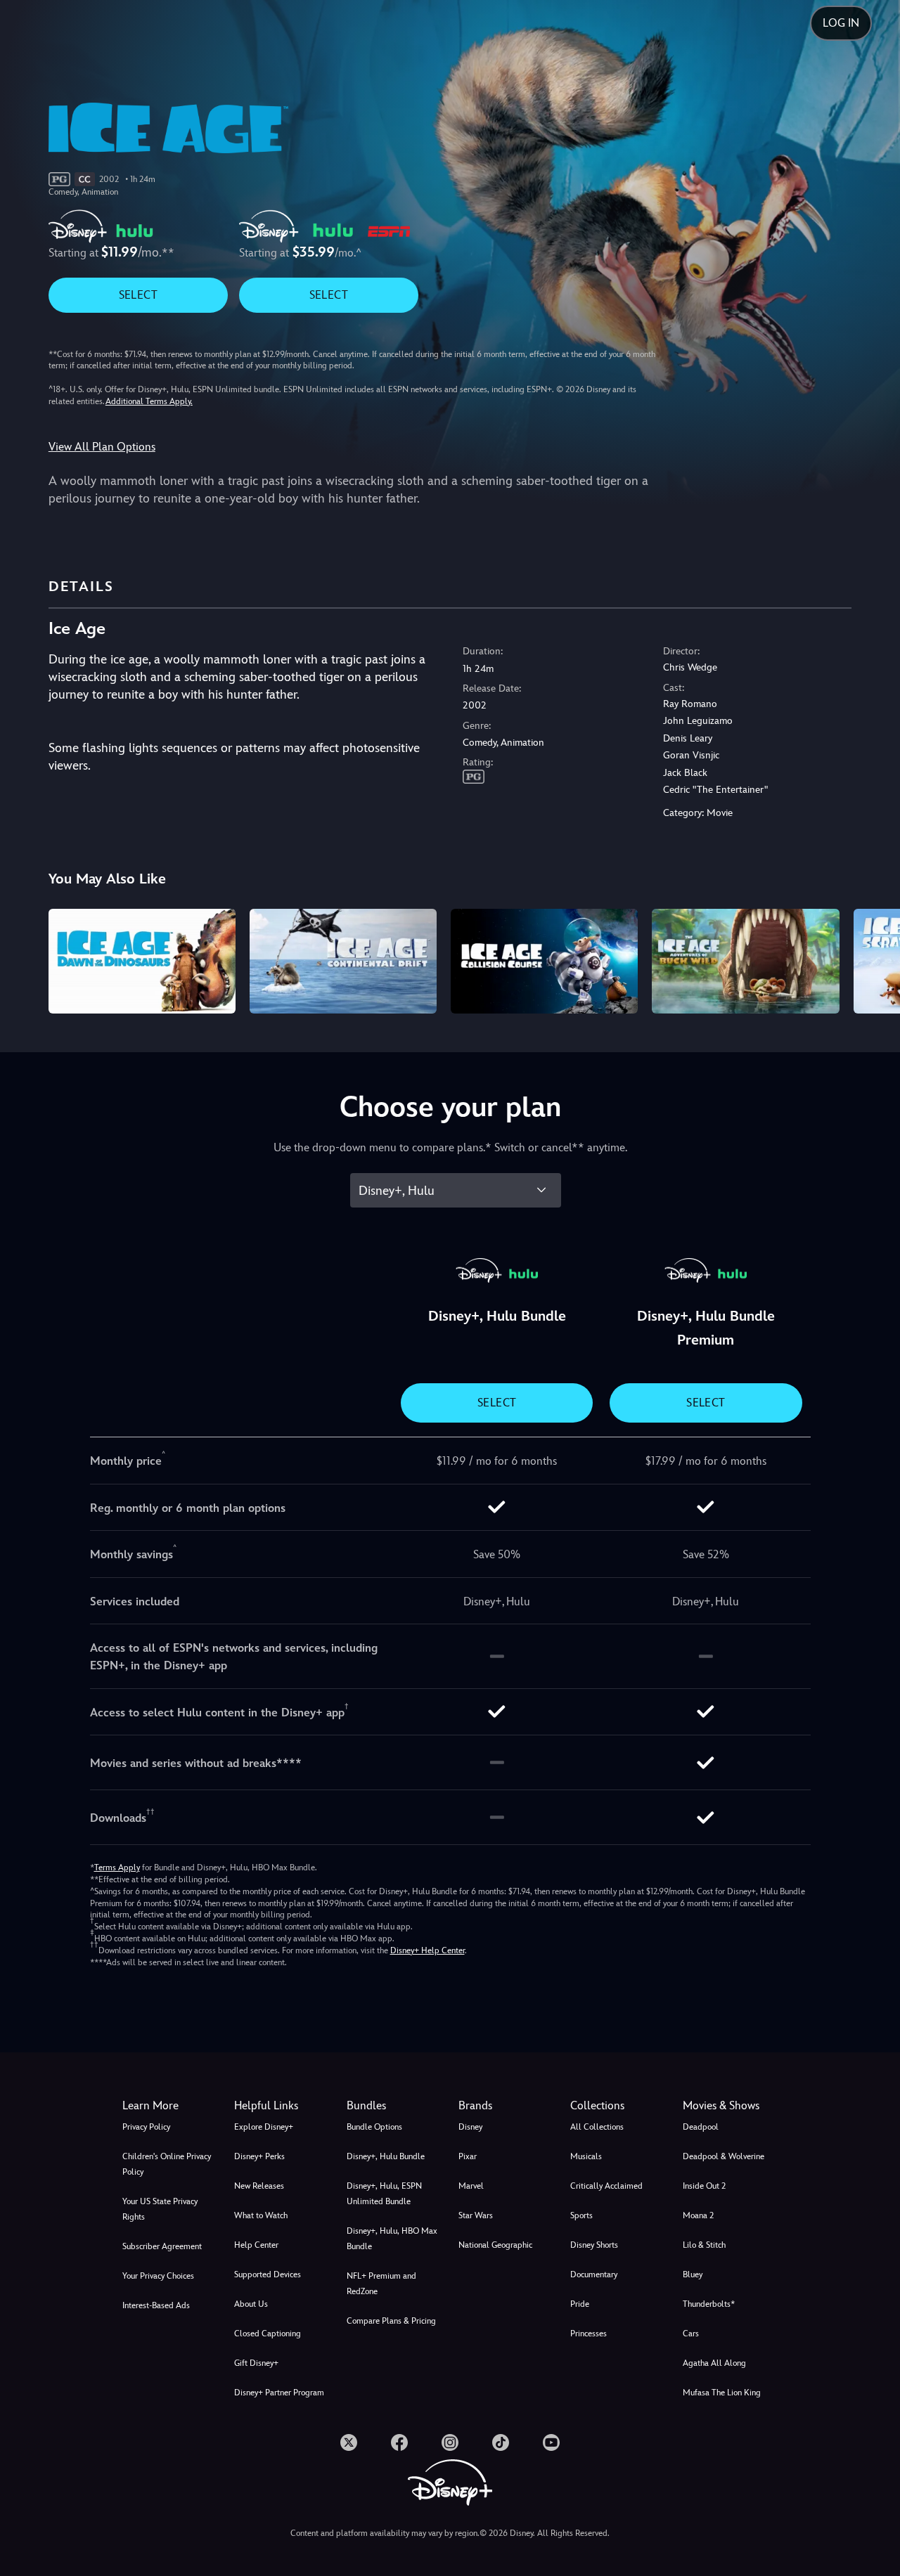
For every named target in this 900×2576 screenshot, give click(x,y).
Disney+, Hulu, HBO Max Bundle (392, 2239)
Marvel (471, 2186)
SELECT (138, 295)
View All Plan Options (102, 447)
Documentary (594, 2274)
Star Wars (476, 2215)
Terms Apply (117, 1868)
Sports (581, 2215)
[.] (349, 2442)
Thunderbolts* (709, 2304)
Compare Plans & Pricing (391, 2321)
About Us (251, 2304)
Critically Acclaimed (606, 2186)
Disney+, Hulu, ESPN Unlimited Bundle (384, 2194)
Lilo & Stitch (704, 2245)
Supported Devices (268, 2274)
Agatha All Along (714, 2363)
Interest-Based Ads (156, 2305)
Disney (470, 2127)
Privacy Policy (146, 2127)
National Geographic (495, 2245)
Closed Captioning (268, 2334)
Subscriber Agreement (162, 2246)
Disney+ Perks (259, 2156)
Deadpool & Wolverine (724, 2156)
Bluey (693, 2274)
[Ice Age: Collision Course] (544, 962)
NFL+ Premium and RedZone (381, 2284)
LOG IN (841, 23)
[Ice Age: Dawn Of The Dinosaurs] (142, 962)
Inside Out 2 (704, 2186)
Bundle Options (374, 2127)
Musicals (586, 2156)
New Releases (259, 2186)
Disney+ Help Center (427, 1950)
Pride (580, 2304)
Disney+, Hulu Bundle (386, 2156)
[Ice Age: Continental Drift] (343, 962)
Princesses (589, 2334)
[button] (282, 2106)
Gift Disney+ (256, 2363)
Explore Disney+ (264, 2127)
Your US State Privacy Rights (160, 2209)
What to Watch (261, 2215)
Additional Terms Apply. (149, 401)
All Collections (597, 2127)
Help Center (256, 2245)
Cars (691, 2334)
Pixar (468, 2156)
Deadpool (701, 2127)
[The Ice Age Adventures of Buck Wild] (745, 962)
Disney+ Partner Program (279, 2393)
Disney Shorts (594, 2245)
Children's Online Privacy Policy (167, 2164)
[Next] (873, 959)
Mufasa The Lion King (722, 2393)
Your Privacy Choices (158, 2276)
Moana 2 (698, 2215)
